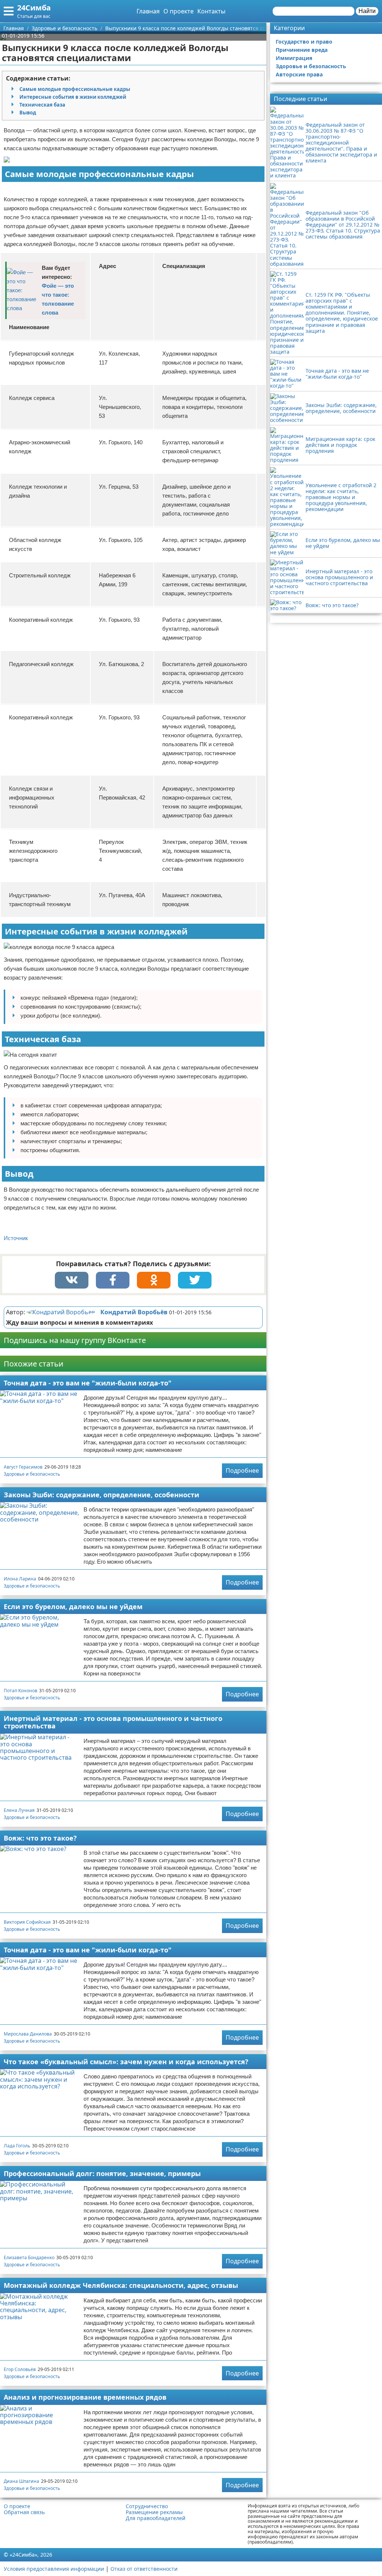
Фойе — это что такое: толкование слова (58, 299)
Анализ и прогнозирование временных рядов (85, 2397)
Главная (148, 11)
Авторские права (299, 74)
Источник (16, 1238)
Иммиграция (294, 58)
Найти (367, 11)
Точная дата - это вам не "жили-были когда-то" (88, 1383)
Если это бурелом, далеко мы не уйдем (73, 1607)
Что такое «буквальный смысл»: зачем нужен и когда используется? (126, 2062)
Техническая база (42, 105)
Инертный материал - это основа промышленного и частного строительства (113, 1722)
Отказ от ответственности (144, 2569)
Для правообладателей (156, 2518)
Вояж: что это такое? (40, 1838)
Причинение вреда (302, 50)
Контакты (211, 11)
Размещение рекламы (154, 2512)
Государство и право (304, 42)
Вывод (28, 113)
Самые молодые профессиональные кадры (75, 89)
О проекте (179, 11)
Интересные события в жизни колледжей (73, 97)
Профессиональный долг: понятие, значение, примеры (102, 2173)
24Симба (34, 8)
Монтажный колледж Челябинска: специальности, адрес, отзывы (121, 2285)
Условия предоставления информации (54, 2569)
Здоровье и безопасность (32, 1474)
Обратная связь (24, 2512)
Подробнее (242, 1470)
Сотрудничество (147, 2506)
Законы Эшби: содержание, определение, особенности (101, 1495)
